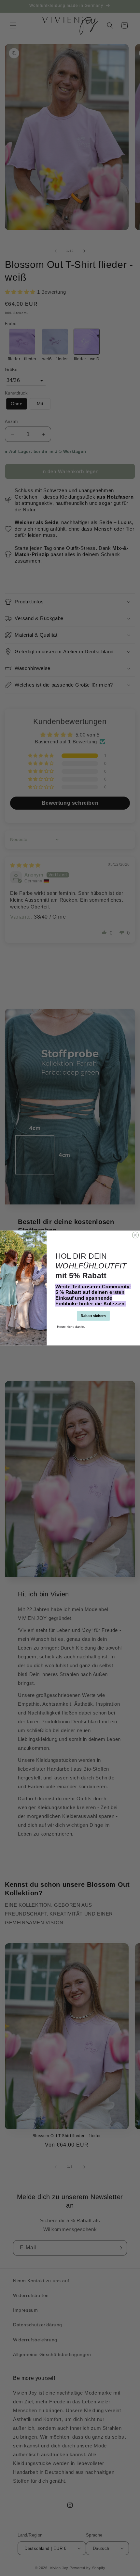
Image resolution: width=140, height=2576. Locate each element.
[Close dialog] (135, 1235)
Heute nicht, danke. (71, 1326)
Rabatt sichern (93, 1316)
